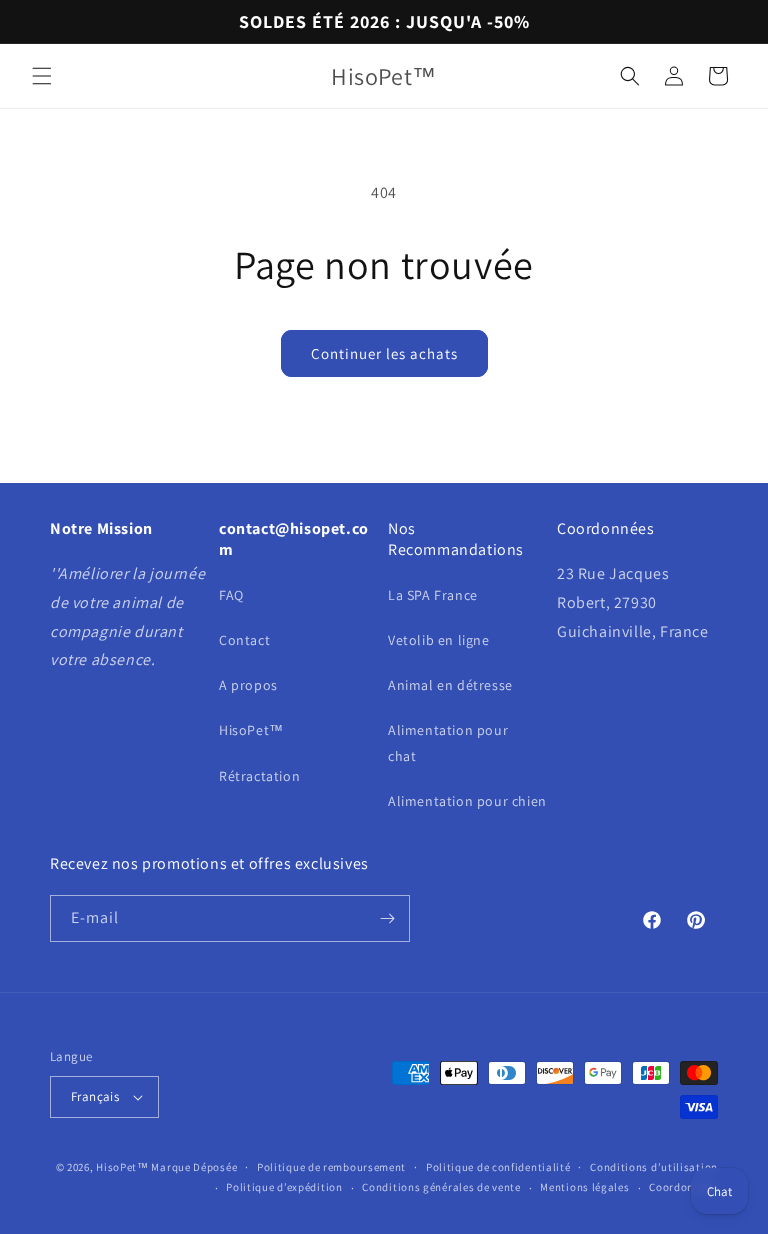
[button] (42, 76)
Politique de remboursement (331, 1167)
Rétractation (259, 776)
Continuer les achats (384, 353)
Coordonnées (683, 1187)
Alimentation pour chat (448, 742)
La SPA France (433, 595)
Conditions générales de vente (441, 1187)
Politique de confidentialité (498, 1167)
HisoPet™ (251, 730)
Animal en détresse (450, 685)
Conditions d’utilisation (654, 1167)
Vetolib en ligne (439, 640)
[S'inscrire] (387, 918)
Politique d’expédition (284, 1187)
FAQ (231, 595)
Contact (244, 640)
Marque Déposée (194, 1167)
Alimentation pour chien (467, 801)
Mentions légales (584, 1187)
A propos (248, 685)
